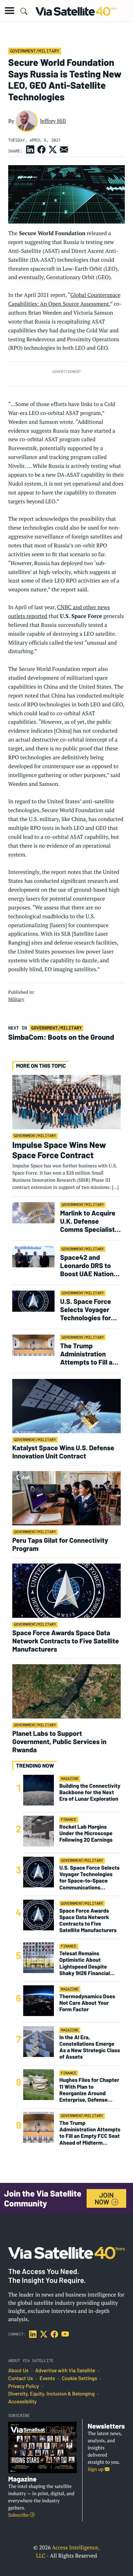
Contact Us (20, 2378)
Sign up (96, 2469)
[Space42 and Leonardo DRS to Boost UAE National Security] (33, 1257)
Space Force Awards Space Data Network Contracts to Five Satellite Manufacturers (66, 1641)
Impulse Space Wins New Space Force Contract (59, 1150)
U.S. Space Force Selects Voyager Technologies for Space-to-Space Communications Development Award (86, 1309)
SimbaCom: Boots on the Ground (61, 1037)
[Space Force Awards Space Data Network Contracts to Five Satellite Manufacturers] (66, 1590)
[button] (10, 11)
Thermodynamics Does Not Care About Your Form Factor (87, 2003)
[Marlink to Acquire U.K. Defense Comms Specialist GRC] (33, 1212)
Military (16, 999)
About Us (18, 2371)
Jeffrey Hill (53, 121)
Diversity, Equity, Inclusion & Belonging (51, 2394)
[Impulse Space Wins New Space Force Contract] (66, 1102)
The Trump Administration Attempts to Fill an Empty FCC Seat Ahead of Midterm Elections (88, 1354)
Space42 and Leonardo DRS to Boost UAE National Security (89, 1265)
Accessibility (22, 2402)
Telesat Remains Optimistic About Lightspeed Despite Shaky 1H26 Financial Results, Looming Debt (87, 1963)
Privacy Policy (24, 2386)
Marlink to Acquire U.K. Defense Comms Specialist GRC (88, 1221)
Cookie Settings (79, 2378)
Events (47, 2378)
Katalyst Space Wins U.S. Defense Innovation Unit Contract (63, 1452)
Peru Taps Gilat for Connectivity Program (60, 1544)
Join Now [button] (104, 2198)
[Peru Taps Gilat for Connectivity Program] (66, 1498)
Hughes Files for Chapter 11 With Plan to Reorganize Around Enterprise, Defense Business (89, 2090)
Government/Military (34, 51)
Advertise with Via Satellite (65, 2371)
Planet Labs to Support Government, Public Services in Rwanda (59, 1741)
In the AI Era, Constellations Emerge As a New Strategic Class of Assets (90, 2047)
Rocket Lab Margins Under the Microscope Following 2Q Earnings (86, 1833)
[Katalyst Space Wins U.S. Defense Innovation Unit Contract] (66, 1406)
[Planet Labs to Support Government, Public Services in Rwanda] (66, 1691)
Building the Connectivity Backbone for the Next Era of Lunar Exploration (90, 1792)
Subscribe (19, 2515)
